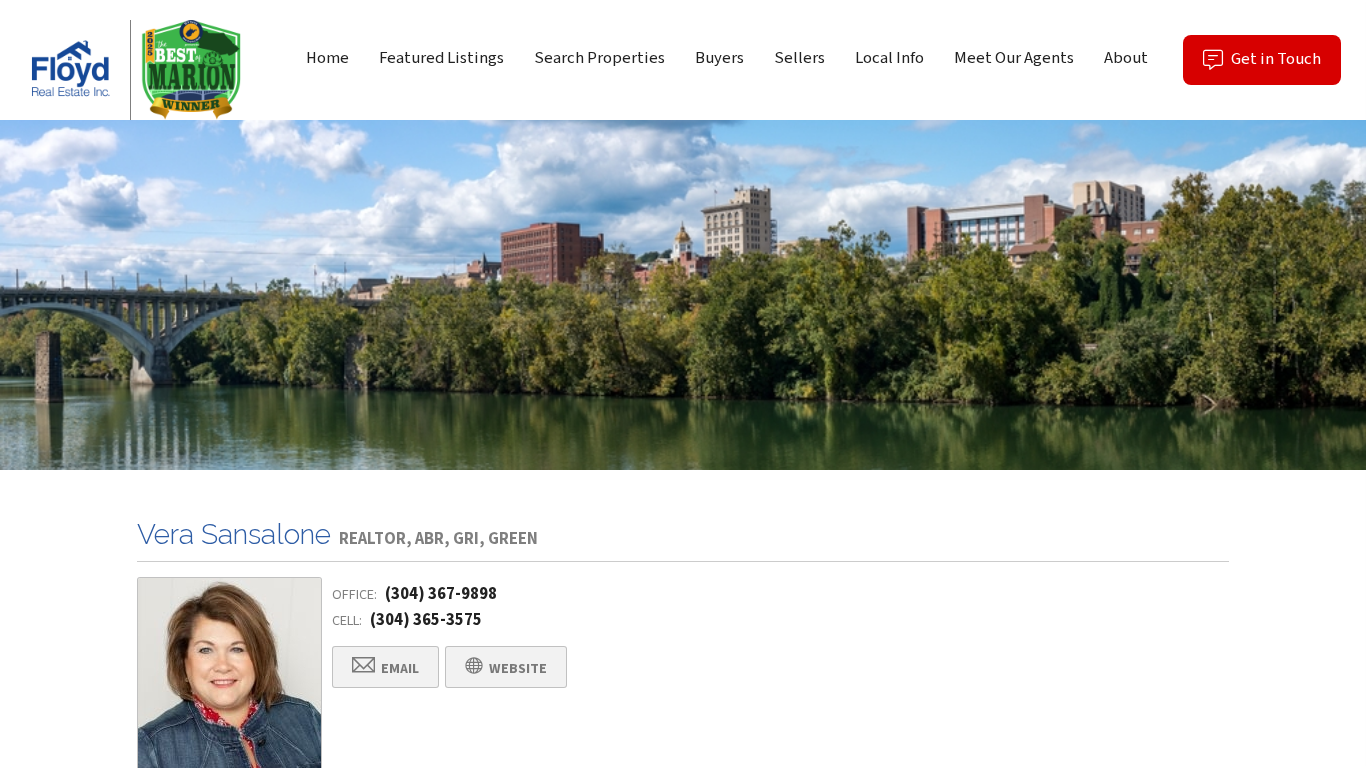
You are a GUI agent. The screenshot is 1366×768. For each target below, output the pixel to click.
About (1126, 58)
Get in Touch (1284, 65)
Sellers (799, 58)
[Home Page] (130, 70)
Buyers (719, 58)
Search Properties (599, 58)
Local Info (889, 58)
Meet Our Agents (1014, 58)
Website (516, 669)
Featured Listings (441, 58)
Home (327, 58)
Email (398, 669)
